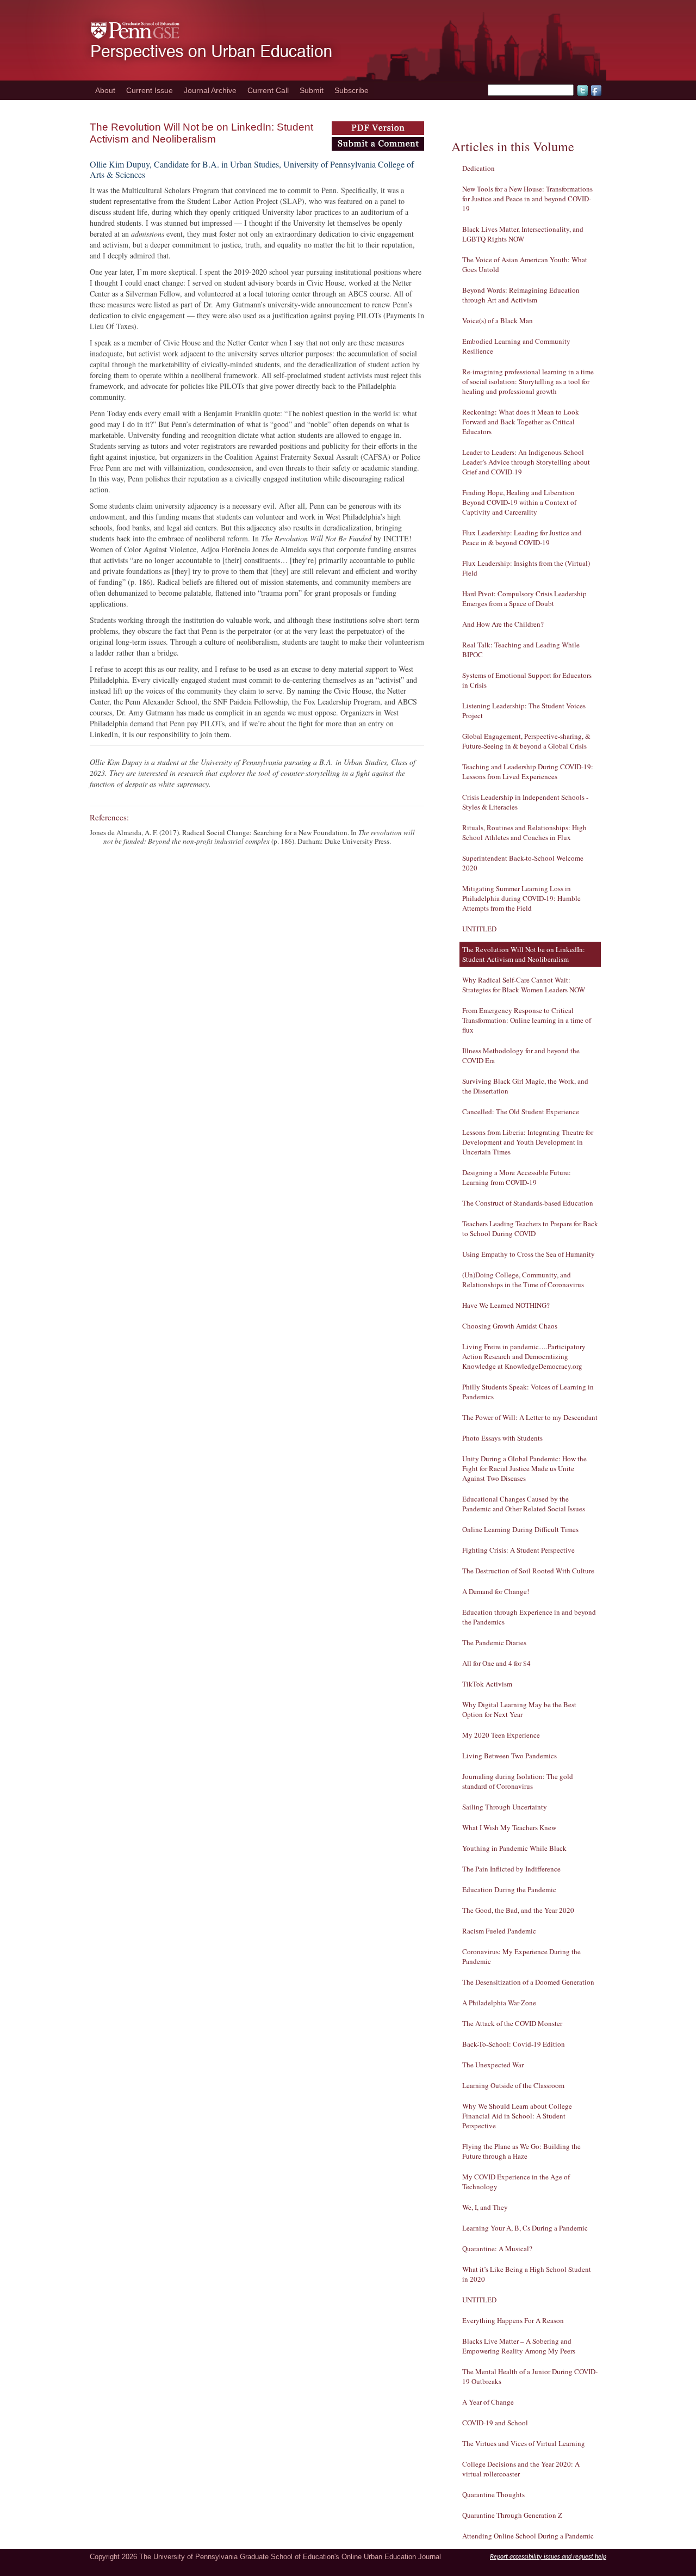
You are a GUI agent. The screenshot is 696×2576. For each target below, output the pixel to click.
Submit (312, 90)
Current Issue (150, 90)
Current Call (268, 90)
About (105, 90)
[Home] (183, 77)
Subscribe (352, 90)
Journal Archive (210, 90)
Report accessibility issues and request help (548, 2557)
